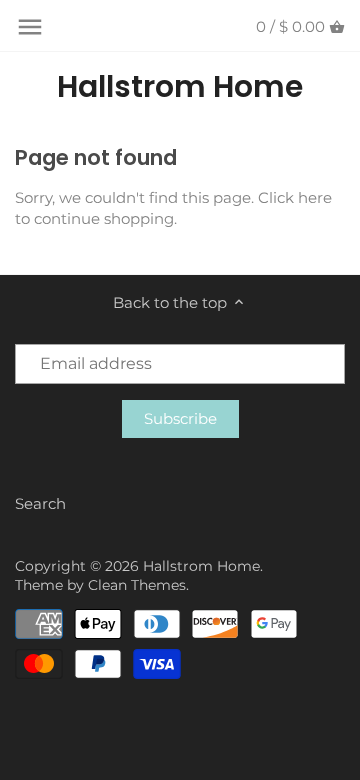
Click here (295, 197)
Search (40, 503)
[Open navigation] (30, 27)
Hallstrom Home (180, 87)
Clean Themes (137, 585)
